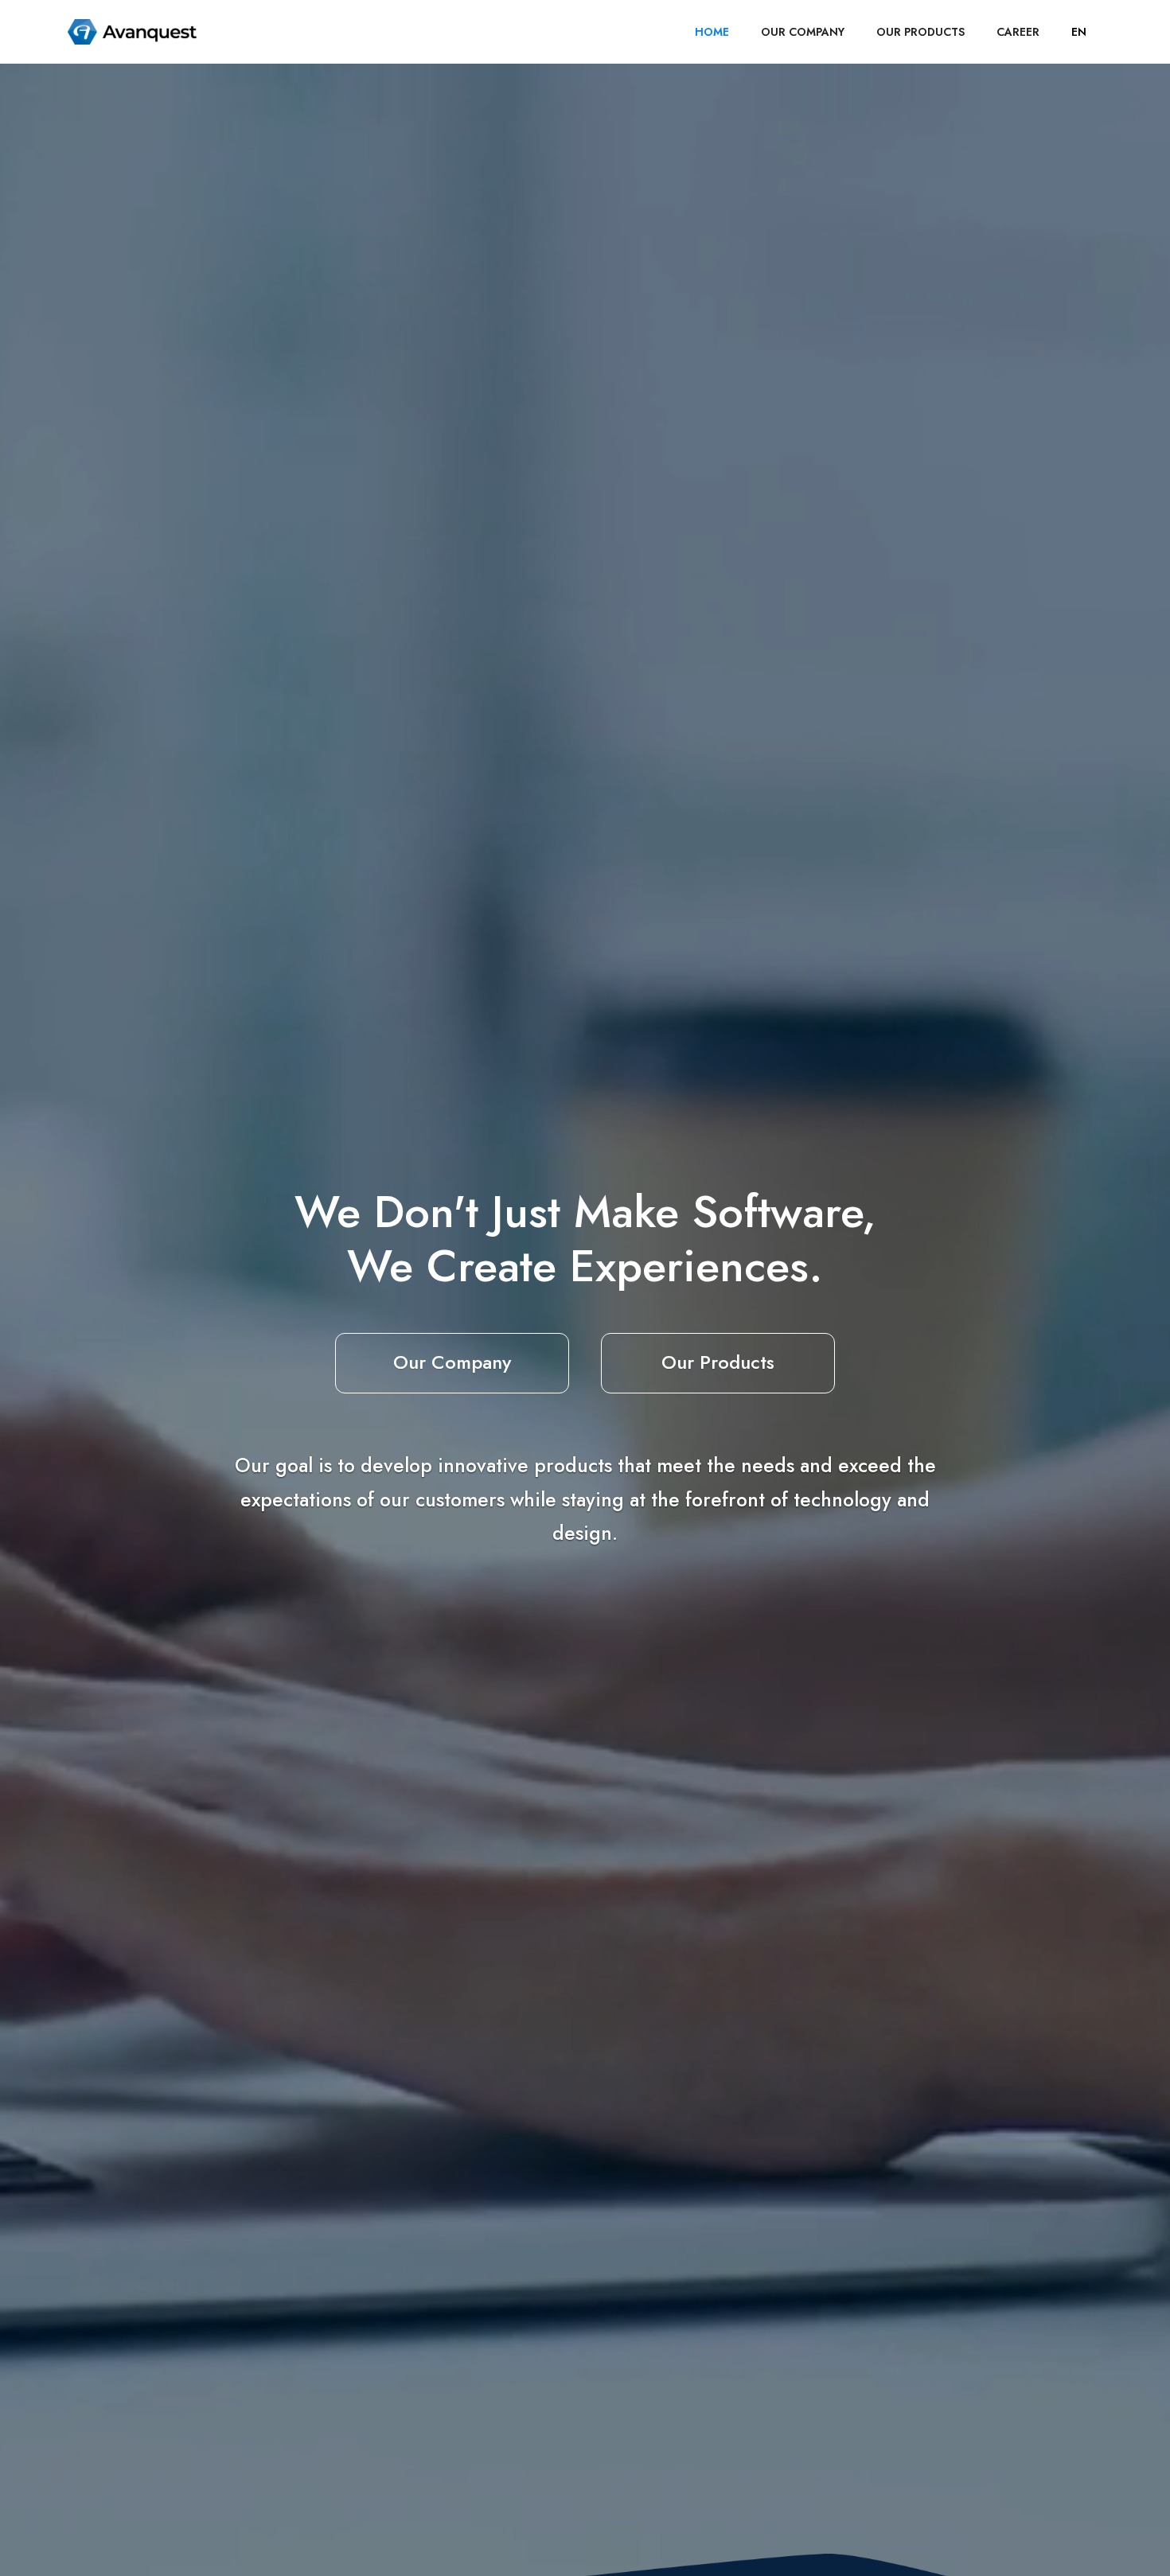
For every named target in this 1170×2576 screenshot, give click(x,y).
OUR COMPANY (803, 32)
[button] (1079, 32)
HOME (712, 32)
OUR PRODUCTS (920, 32)
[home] (132, 32)
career (1018, 32)
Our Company (452, 1362)
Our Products (718, 1362)
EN (1079, 32)
